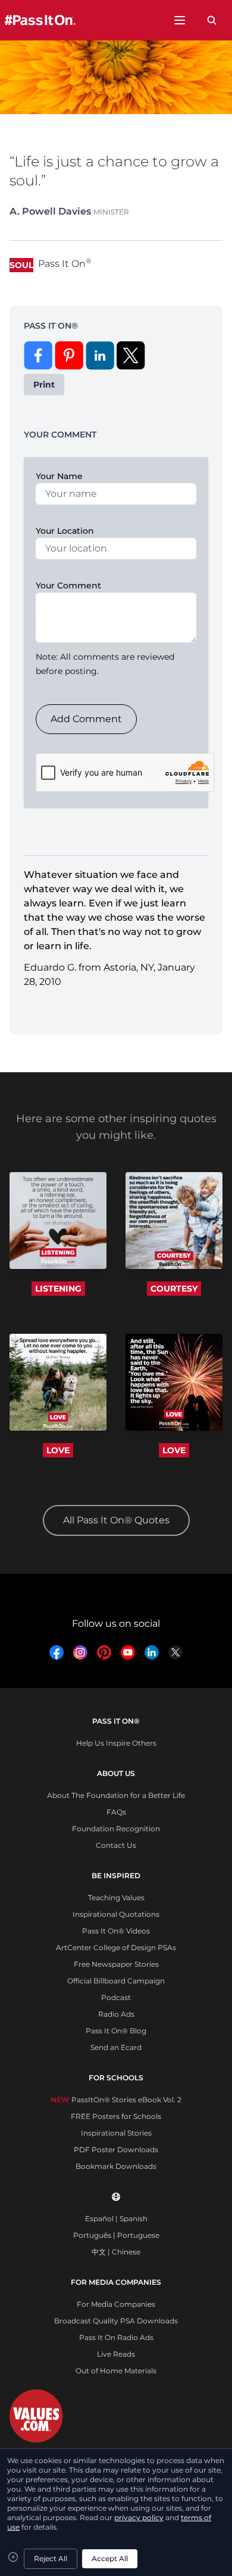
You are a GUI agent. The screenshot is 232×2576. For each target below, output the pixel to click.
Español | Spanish (116, 2218)
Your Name (59, 476)
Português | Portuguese (116, 2235)
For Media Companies (116, 2304)
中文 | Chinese (116, 2252)
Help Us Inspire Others (116, 1743)
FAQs (116, 1812)
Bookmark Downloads (116, 2166)
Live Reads (116, 2354)
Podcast (116, 1997)
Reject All (51, 2558)
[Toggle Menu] (180, 20)
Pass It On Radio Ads (116, 2337)
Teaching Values (116, 1898)
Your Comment (68, 585)
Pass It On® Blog (116, 2031)
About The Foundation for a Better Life (116, 1795)
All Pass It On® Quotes (116, 1520)
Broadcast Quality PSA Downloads (116, 2321)
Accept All (110, 2558)
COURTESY (174, 1289)
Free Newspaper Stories (116, 1964)
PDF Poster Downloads (116, 2150)
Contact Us (116, 1845)
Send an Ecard (116, 2047)
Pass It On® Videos (116, 1931)
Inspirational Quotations (116, 1914)
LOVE (58, 1450)
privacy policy (139, 2517)
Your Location (65, 531)
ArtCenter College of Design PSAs (116, 1947)
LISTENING (58, 1289)
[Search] (212, 20)
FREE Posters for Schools (116, 2116)
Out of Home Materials (116, 2371)
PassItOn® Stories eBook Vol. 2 (116, 2100)
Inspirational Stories (116, 2133)
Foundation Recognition (116, 1829)
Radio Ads (116, 2014)
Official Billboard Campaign (116, 1981)
